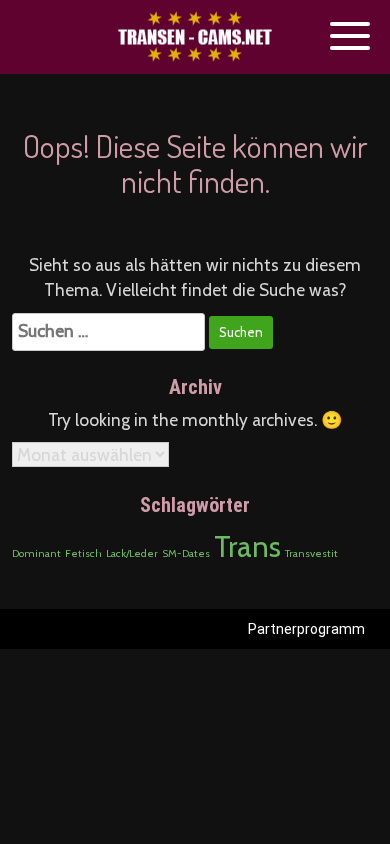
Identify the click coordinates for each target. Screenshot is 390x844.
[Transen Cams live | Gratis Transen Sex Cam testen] (195, 37)
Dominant (36, 553)
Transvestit (311, 553)
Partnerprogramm (306, 629)
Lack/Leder (132, 553)
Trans (247, 546)
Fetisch (83, 553)
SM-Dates (186, 553)
